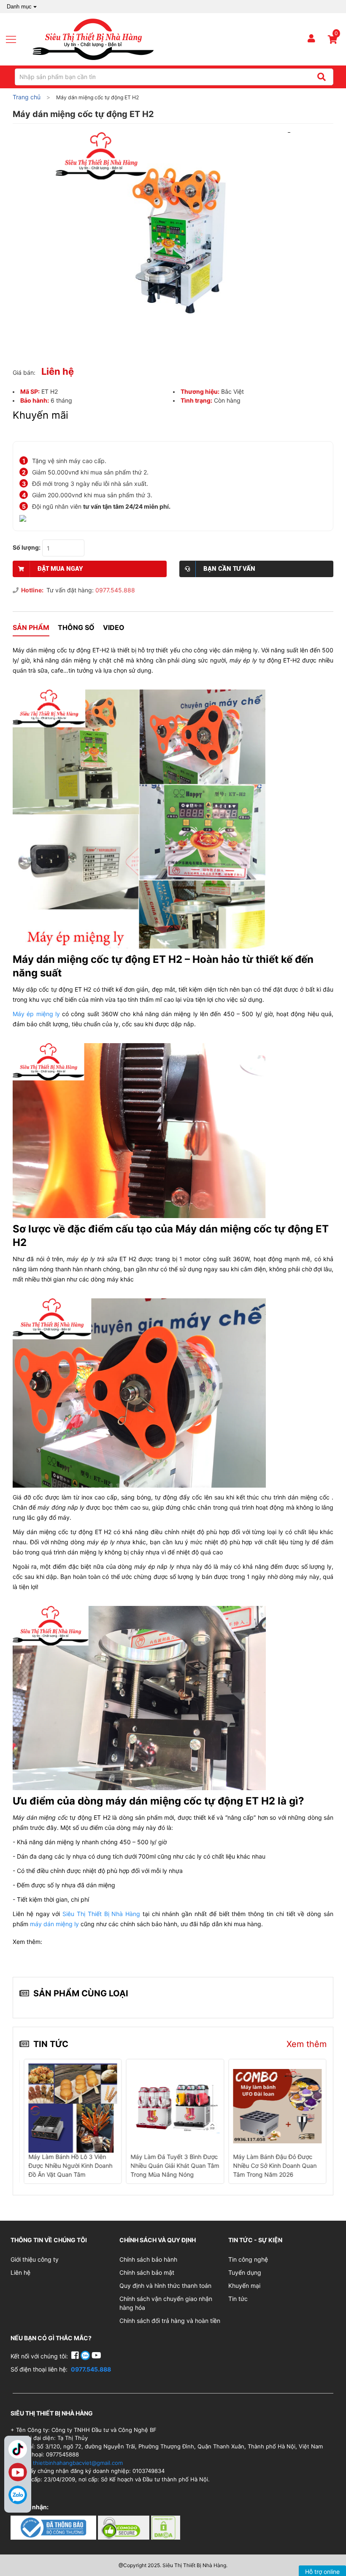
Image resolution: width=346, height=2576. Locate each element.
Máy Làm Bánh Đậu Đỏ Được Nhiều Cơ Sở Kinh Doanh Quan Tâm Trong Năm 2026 (275, 2166)
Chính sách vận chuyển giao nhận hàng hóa (166, 2303)
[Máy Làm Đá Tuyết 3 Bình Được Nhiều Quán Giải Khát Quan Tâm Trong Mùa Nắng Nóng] (175, 2106)
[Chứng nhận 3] (166, 2527)
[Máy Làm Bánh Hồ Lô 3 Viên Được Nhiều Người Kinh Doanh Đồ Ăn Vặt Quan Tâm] (73, 2107)
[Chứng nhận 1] (54, 2527)
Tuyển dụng (245, 2272)
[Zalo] (18, 2495)
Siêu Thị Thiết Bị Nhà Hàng (100, 1914)
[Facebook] (76, 2356)
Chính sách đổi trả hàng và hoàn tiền (170, 2321)
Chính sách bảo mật (147, 2272)
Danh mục (19, 7)
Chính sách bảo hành (148, 2259)
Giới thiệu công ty (35, 2259)
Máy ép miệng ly (36, 1014)
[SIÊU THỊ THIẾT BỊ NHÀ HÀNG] (93, 39)
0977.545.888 (115, 590)
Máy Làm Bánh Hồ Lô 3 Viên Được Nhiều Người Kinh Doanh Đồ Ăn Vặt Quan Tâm (70, 2166)
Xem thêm (307, 2044)
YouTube (18, 2472)
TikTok (18, 2449)
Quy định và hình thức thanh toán (165, 2286)
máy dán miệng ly (54, 1924)
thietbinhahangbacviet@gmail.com (78, 2463)
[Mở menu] (14, 39)
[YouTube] (96, 2356)
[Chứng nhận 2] (124, 2527)
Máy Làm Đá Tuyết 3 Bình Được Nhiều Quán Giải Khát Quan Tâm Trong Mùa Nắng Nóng (175, 2166)
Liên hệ (20, 2272)
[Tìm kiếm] (321, 77)
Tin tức (238, 2299)
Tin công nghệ (248, 2259)
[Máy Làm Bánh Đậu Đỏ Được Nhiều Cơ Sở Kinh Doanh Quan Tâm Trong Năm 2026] (277, 2106)
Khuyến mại (244, 2286)
